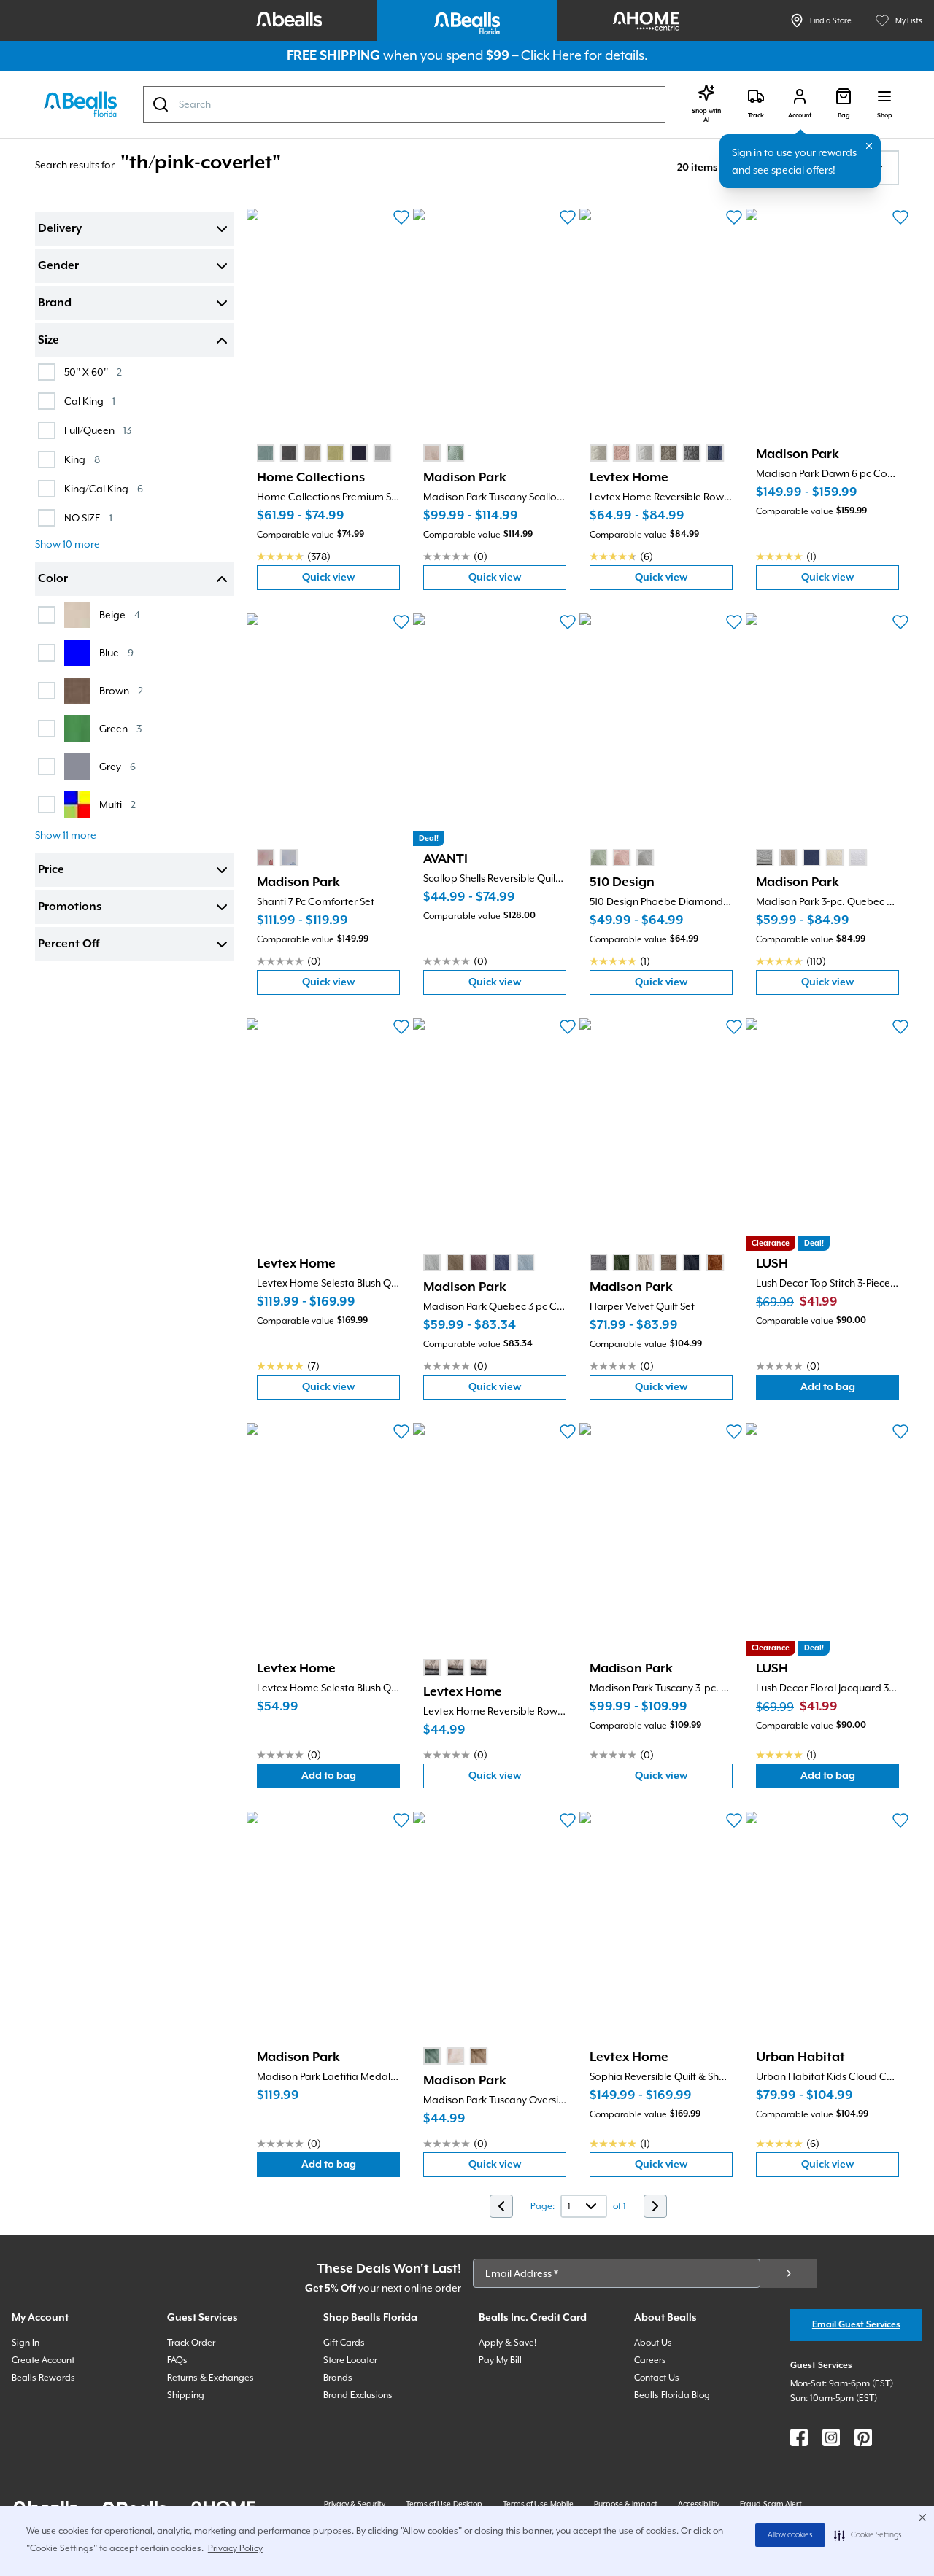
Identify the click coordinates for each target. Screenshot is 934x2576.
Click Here (551, 55)
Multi (117, 804)
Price (51, 870)
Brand (55, 303)
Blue (116, 652)
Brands (338, 2378)
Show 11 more (66, 835)
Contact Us (657, 2378)
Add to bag (850, 1390)
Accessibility (699, 2504)
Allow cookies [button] (790, 2535)
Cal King (90, 401)
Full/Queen (98, 430)
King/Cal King (104, 488)
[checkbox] (47, 372)
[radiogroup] (324, 453)
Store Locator (350, 2360)
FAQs (177, 2360)
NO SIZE (88, 517)
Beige (120, 614)
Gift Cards (344, 2343)
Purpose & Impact (626, 2504)
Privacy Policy (235, 2548)
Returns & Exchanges (211, 2378)
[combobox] (404, 104)
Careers (650, 2360)
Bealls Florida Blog (672, 2395)
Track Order (191, 2343)
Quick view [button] (351, 581)
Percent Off (69, 944)
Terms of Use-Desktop (444, 2504)
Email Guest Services (856, 2325)
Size (49, 341)
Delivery (60, 229)
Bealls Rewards (43, 2378)
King (82, 459)
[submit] (789, 2273)
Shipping (186, 2395)
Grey (117, 766)
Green (120, 728)
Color (53, 579)
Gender (58, 266)
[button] (868, 2535)
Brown (121, 690)
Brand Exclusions (358, 2395)
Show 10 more (67, 544)
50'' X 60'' (93, 372)
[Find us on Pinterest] (863, 2437)
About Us (653, 2343)
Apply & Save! (507, 2343)
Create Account (43, 2360)
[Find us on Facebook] (799, 2437)
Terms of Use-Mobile (538, 2504)
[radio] (266, 453)
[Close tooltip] (869, 146)
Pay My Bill (500, 2360)
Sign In (26, 2343)
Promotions (70, 907)
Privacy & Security (355, 2504)
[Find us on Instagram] (831, 2437)
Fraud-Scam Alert (771, 2504)
